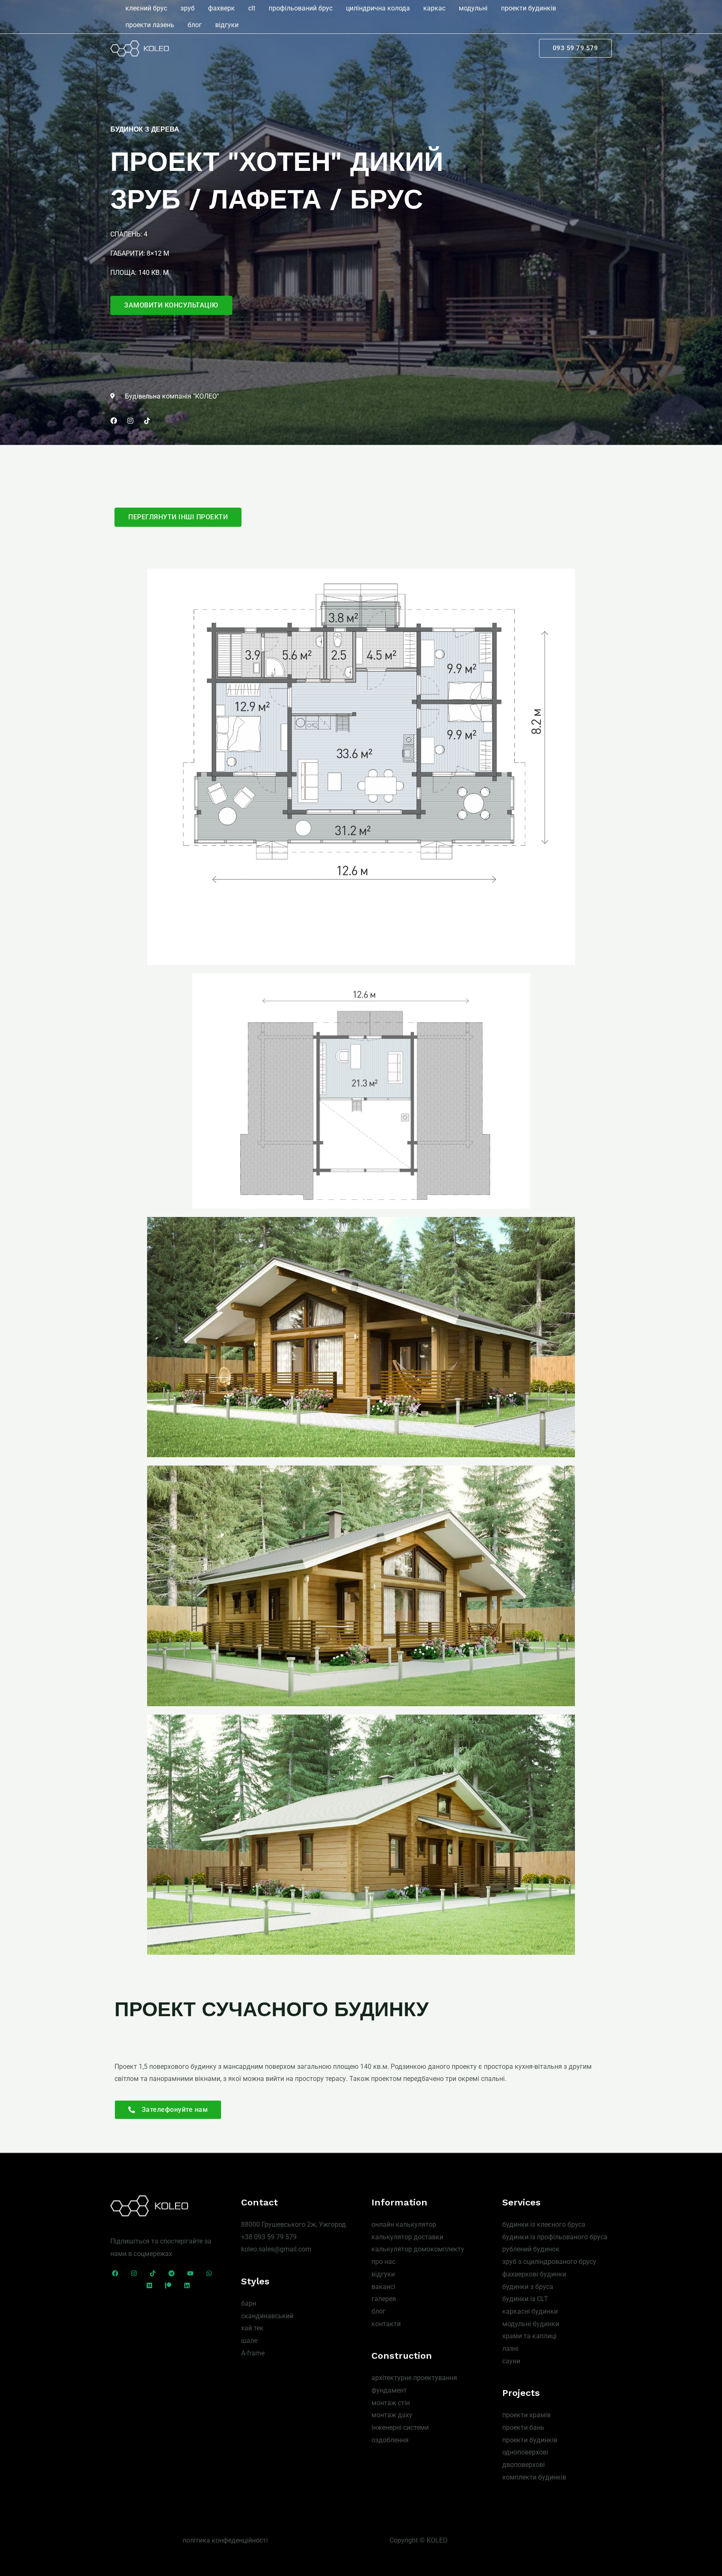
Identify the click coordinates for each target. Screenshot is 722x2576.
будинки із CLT (525, 2299)
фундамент (389, 2390)
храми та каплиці (529, 2336)
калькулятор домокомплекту (418, 2249)
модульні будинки (531, 2324)
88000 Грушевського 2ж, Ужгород (294, 2224)
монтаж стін (391, 2403)
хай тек (252, 2328)
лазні (510, 2349)
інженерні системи (400, 2427)
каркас (434, 8)
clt (252, 8)
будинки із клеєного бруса (544, 2224)
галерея (384, 2299)
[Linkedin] (187, 2285)
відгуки (227, 25)
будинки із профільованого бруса (555, 2237)
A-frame (253, 2353)
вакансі (383, 2287)
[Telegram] (172, 2273)
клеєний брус (146, 8)
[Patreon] (168, 2285)
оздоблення (390, 2440)
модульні (473, 8)
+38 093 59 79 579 (269, 2237)
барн (249, 2303)
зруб (188, 8)
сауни (511, 2361)
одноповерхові (525, 2452)
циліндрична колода (378, 8)
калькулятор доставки (407, 2237)
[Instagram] (134, 2273)
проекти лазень (150, 25)
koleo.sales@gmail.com (276, 2249)
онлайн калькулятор (404, 2224)
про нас (383, 2262)
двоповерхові (524, 2465)
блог (195, 25)
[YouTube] (190, 2273)
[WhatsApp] (209, 2273)
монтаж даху (392, 2415)
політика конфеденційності (225, 2540)
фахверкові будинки (534, 2274)
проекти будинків (529, 8)
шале (249, 2341)
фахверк (221, 8)
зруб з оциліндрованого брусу (549, 2262)
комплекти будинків (534, 2477)
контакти (386, 2324)
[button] (576, 48)
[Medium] (149, 2285)
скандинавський (267, 2316)
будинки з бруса (528, 2287)
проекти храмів (526, 2415)
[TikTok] (153, 2273)
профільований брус (301, 8)
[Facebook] (115, 2273)
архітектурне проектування (414, 2378)
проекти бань (523, 2427)
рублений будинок (531, 2249)
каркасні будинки (530, 2311)
